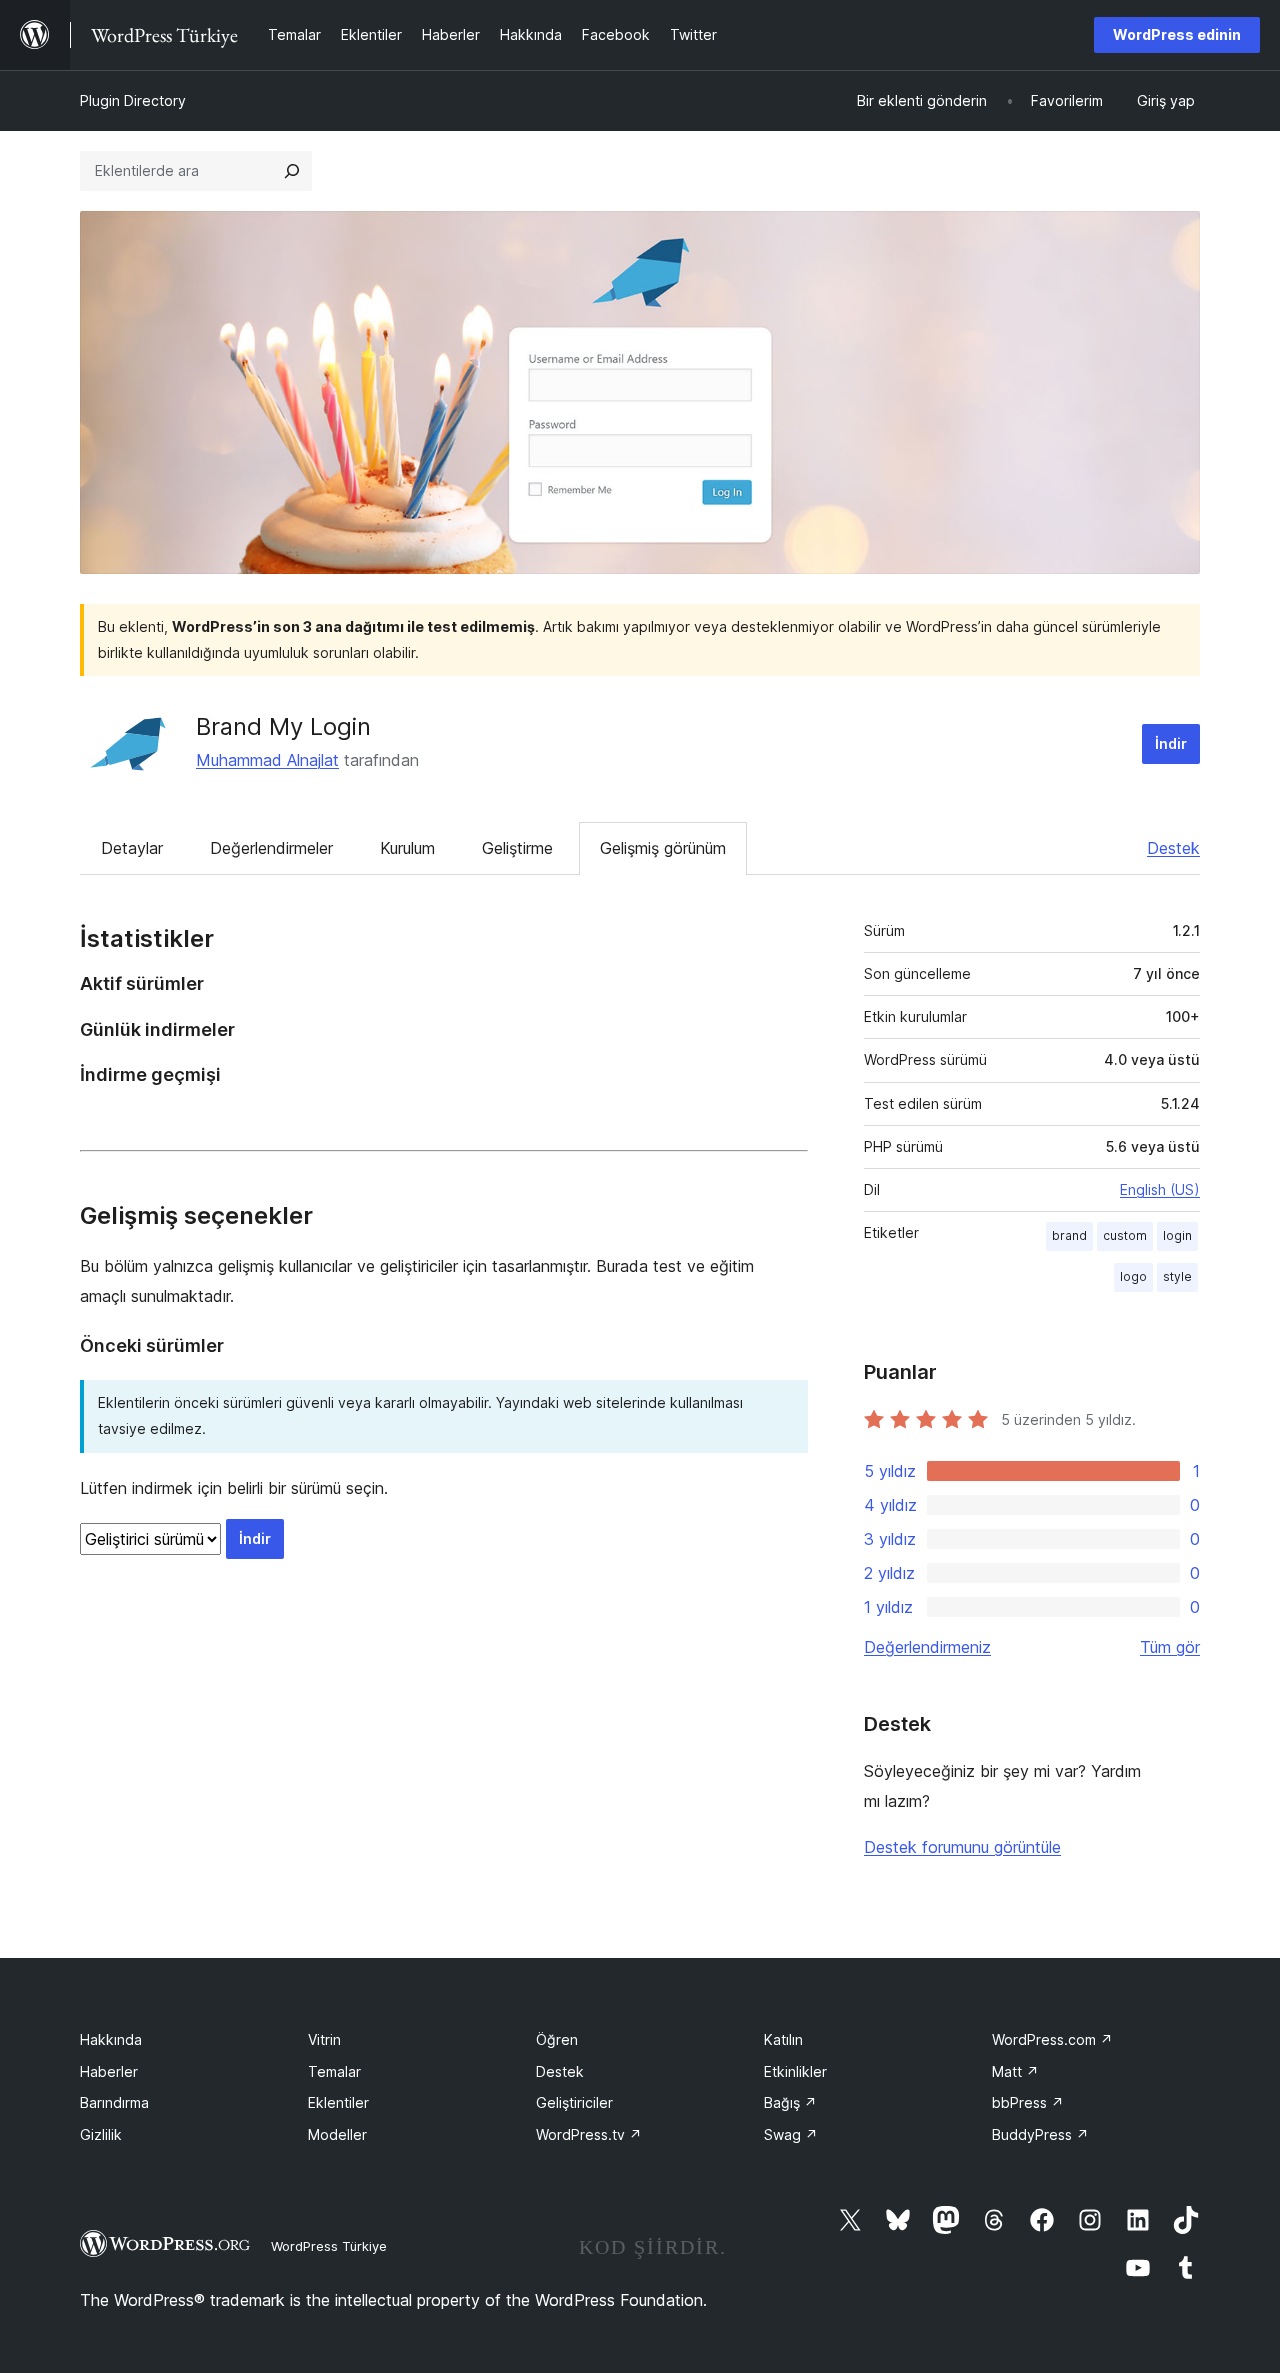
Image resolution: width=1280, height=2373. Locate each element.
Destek (1173, 848)
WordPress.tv (589, 2134)
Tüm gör (1170, 1647)
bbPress (1028, 2102)
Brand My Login (283, 726)
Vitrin (324, 2039)
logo (1133, 1276)
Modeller (337, 2134)
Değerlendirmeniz (927, 1647)
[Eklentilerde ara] (292, 171)
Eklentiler (338, 2102)
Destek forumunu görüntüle (962, 1847)
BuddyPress (1040, 2134)
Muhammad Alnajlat (267, 760)
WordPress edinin (1177, 34)
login (1177, 1235)
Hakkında (111, 2039)
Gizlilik (101, 2134)
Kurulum (407, 848)
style (1177, 1276)
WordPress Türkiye (329, 2246)
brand (1069, 1235)
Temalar (334, 2071)
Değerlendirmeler (271, 848)
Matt (1015, 2071)
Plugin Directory (133, 100)
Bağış (790, 2102)
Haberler (109, 2071)
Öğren (557, 2039)
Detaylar (132, 848)
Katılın (783, 2039)
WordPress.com (1052, 2039)
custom (1125, 1235)
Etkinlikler (795, 2071)
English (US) (1160, 1189)
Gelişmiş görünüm (663, 848)
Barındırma (114, 2102)
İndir (1171, 743)
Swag (791, 2134)
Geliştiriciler (574, 2102)
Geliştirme (517, 848)
